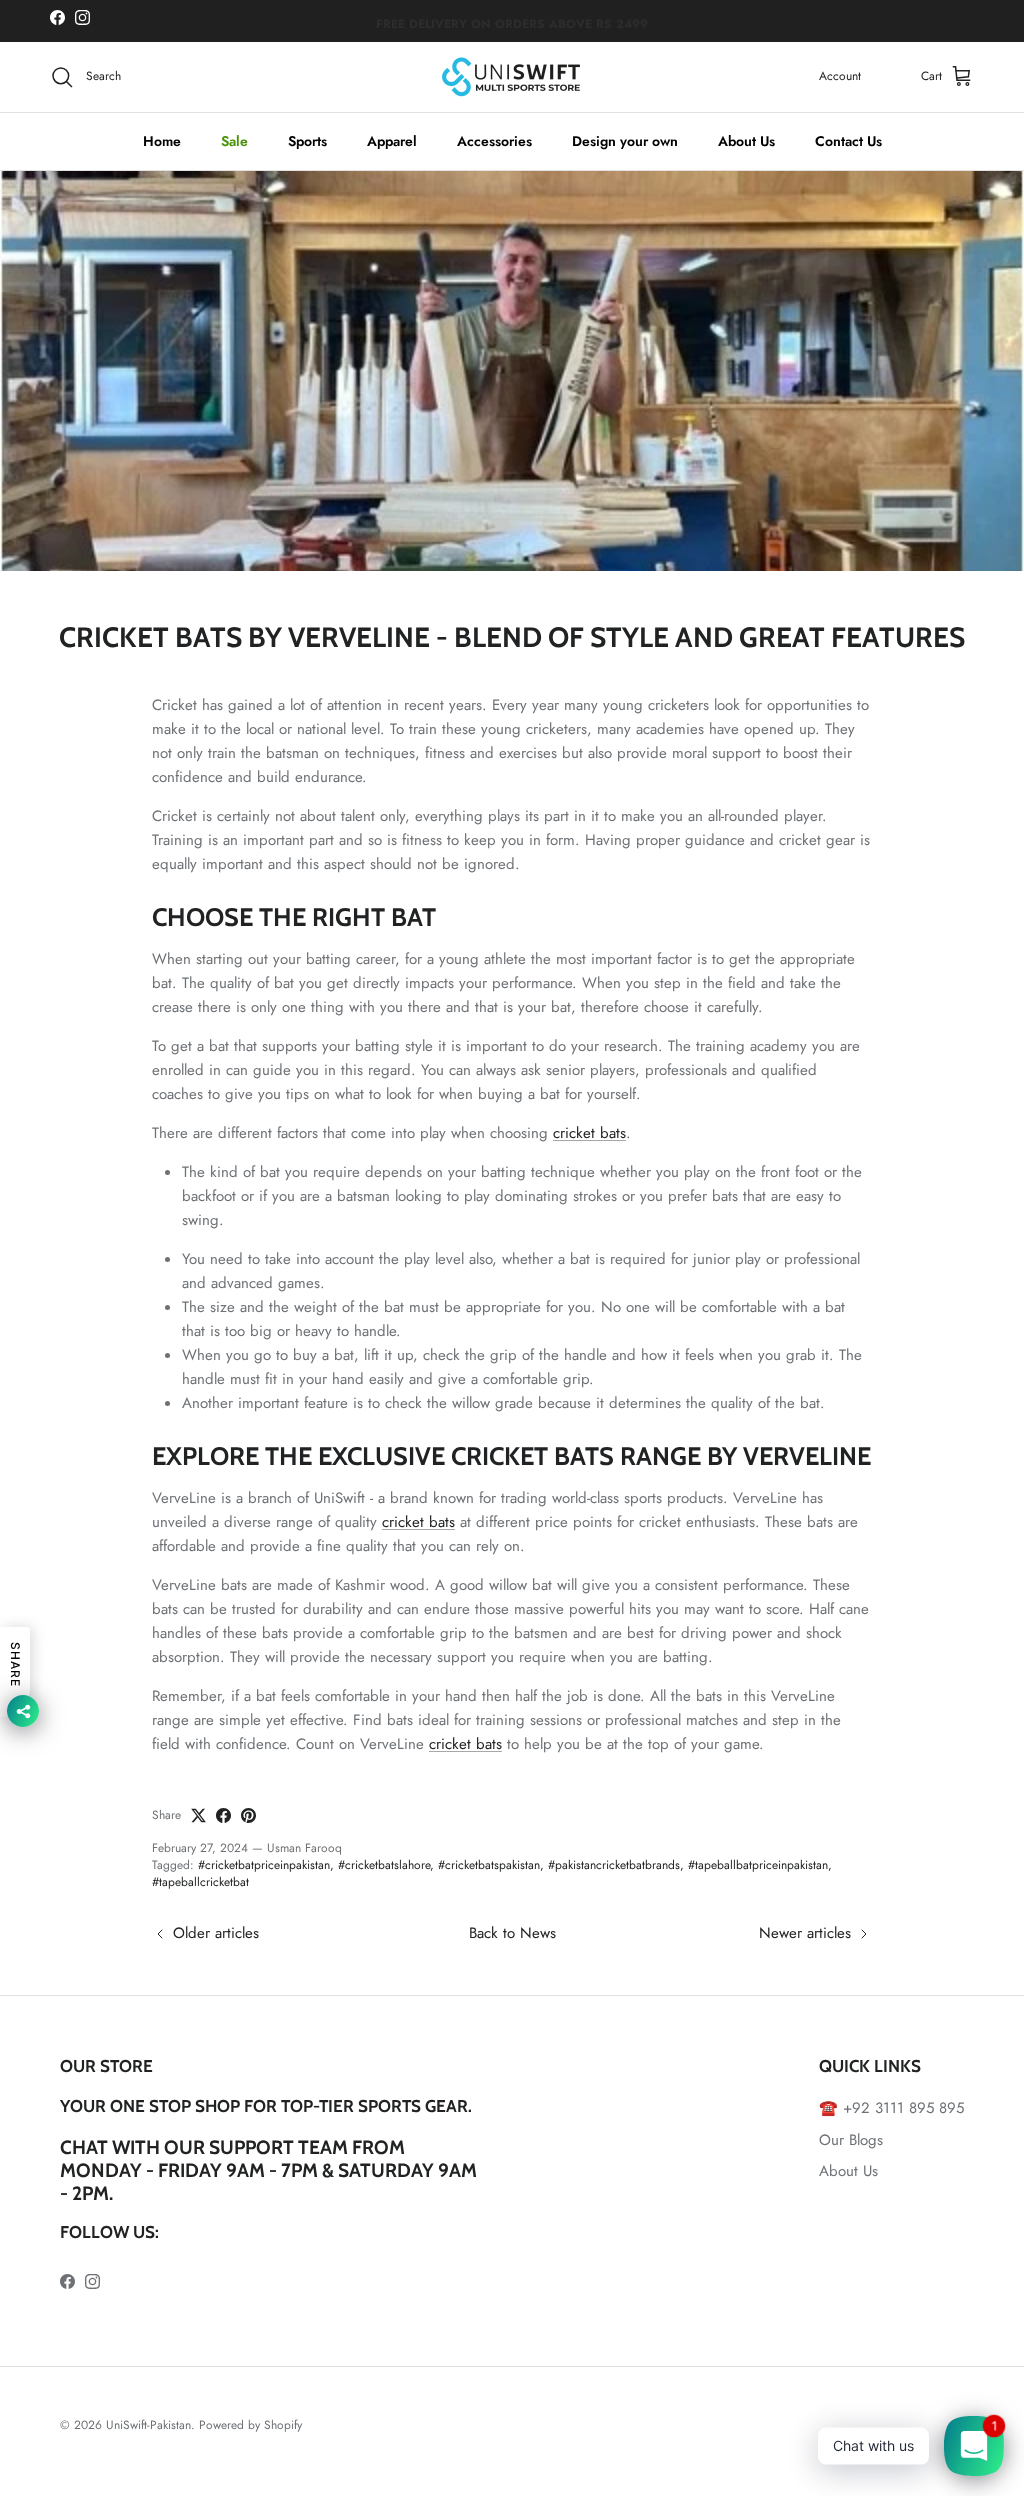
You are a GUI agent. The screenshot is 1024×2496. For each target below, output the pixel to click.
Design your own (625, 141)
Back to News (512, 1933)
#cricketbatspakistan (489, 1865)
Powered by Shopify (250, 2425)
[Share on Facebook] (223, 1815)
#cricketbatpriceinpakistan (264, 1865)
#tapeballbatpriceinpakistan (758, 1865)
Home (162, 141)
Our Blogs (851, 2140)
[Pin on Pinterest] (248, 1815)
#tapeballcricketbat (200, 1882)
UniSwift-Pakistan (148, 2425)
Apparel (392, 141)
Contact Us (848, 141)
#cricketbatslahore (384, 1865)
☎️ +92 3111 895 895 (891, 2108)
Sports (307, 141)
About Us (746, 141)
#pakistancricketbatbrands (614, 1865)
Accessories (494, 141)
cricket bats (589, 1133)
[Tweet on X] (198, 1815)
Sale (234, 141)
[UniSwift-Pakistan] (512, 77)
